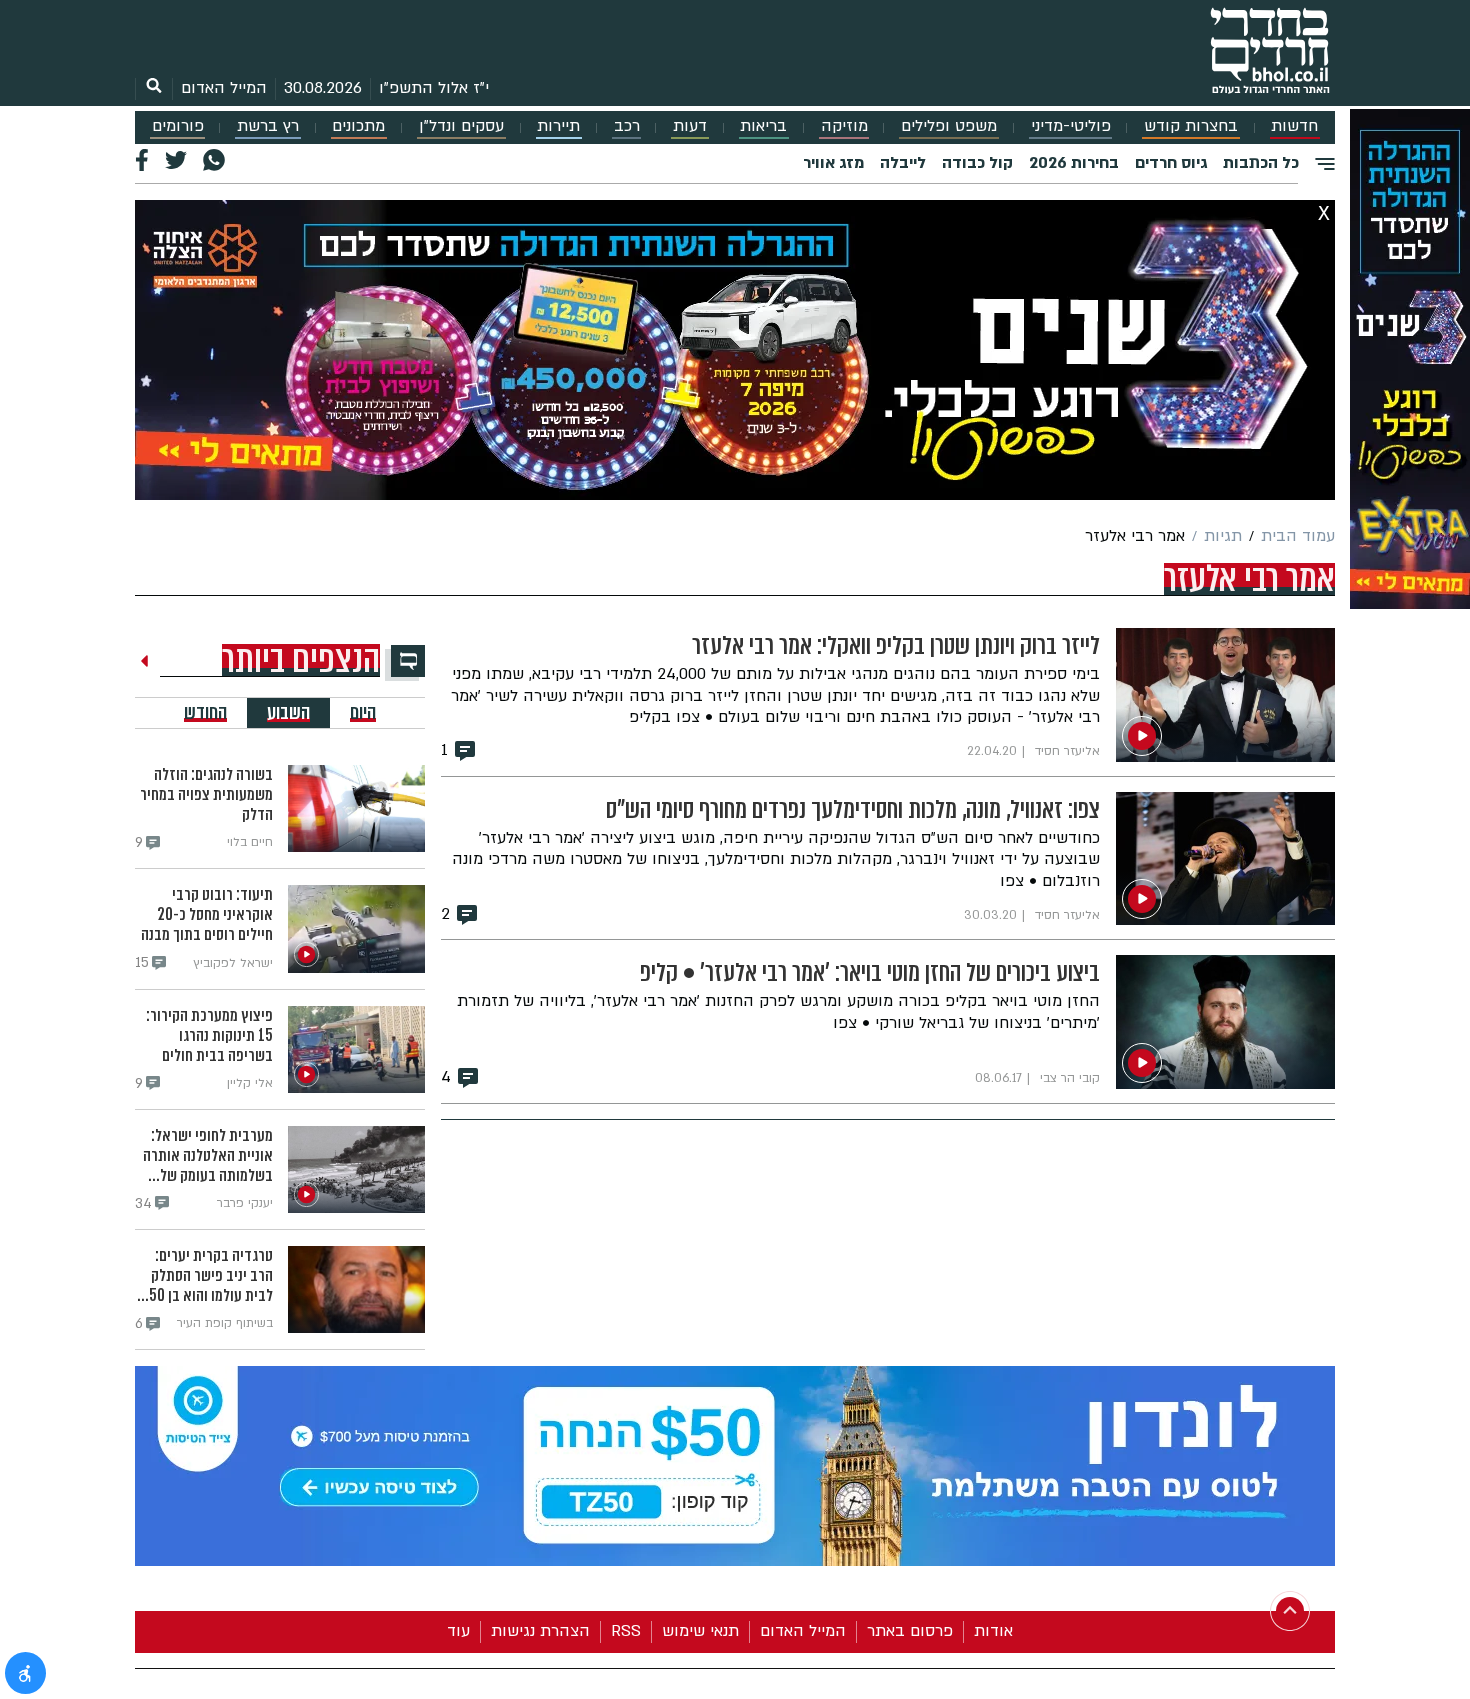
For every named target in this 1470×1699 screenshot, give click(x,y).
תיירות (558, 126)
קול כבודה (977, 163)
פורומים (178, 126)
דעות (690, 126)
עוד (458, 1631)
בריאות (763, 126)
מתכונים (358, 126)
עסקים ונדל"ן (461, 126)
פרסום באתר (910, 1631)
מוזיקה (844, 126)
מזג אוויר (833, 163)
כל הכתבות (1261, 163)
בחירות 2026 (1074, 163)
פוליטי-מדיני (1071, 126)
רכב (627, 126)
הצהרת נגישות (540, 1631)
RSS (626, 1631)
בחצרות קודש (1191, 126)
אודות (993, 1631)
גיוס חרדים (1171, 163)
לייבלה (903, 163)
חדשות (1294, 126)
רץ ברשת (268, 126)
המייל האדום (224, 88)
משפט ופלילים (949, 126)
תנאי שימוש (700, 1631)
